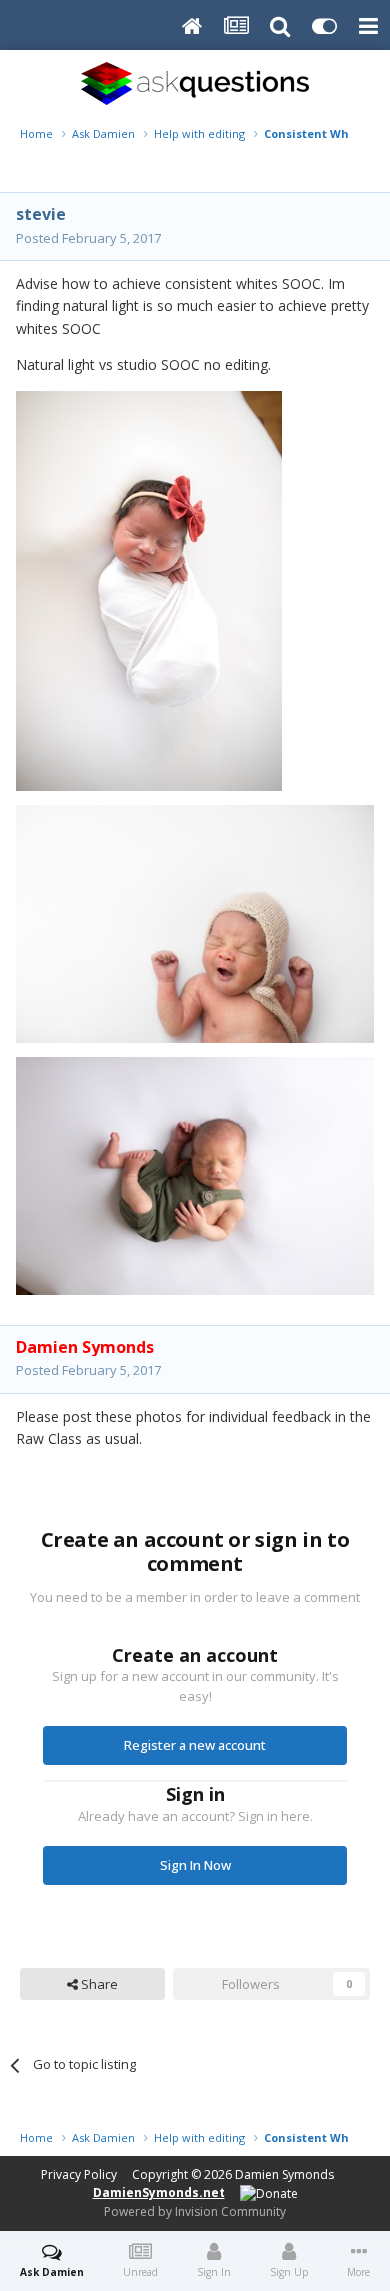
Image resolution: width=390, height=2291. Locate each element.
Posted (88, 238)
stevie (41, 214)
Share (98, 1984)
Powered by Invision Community (195, 2211)
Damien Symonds (284, 2174)
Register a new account (195, 1745)
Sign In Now (195, 1865)
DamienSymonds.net (159, 2192)
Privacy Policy (79, 2174)
